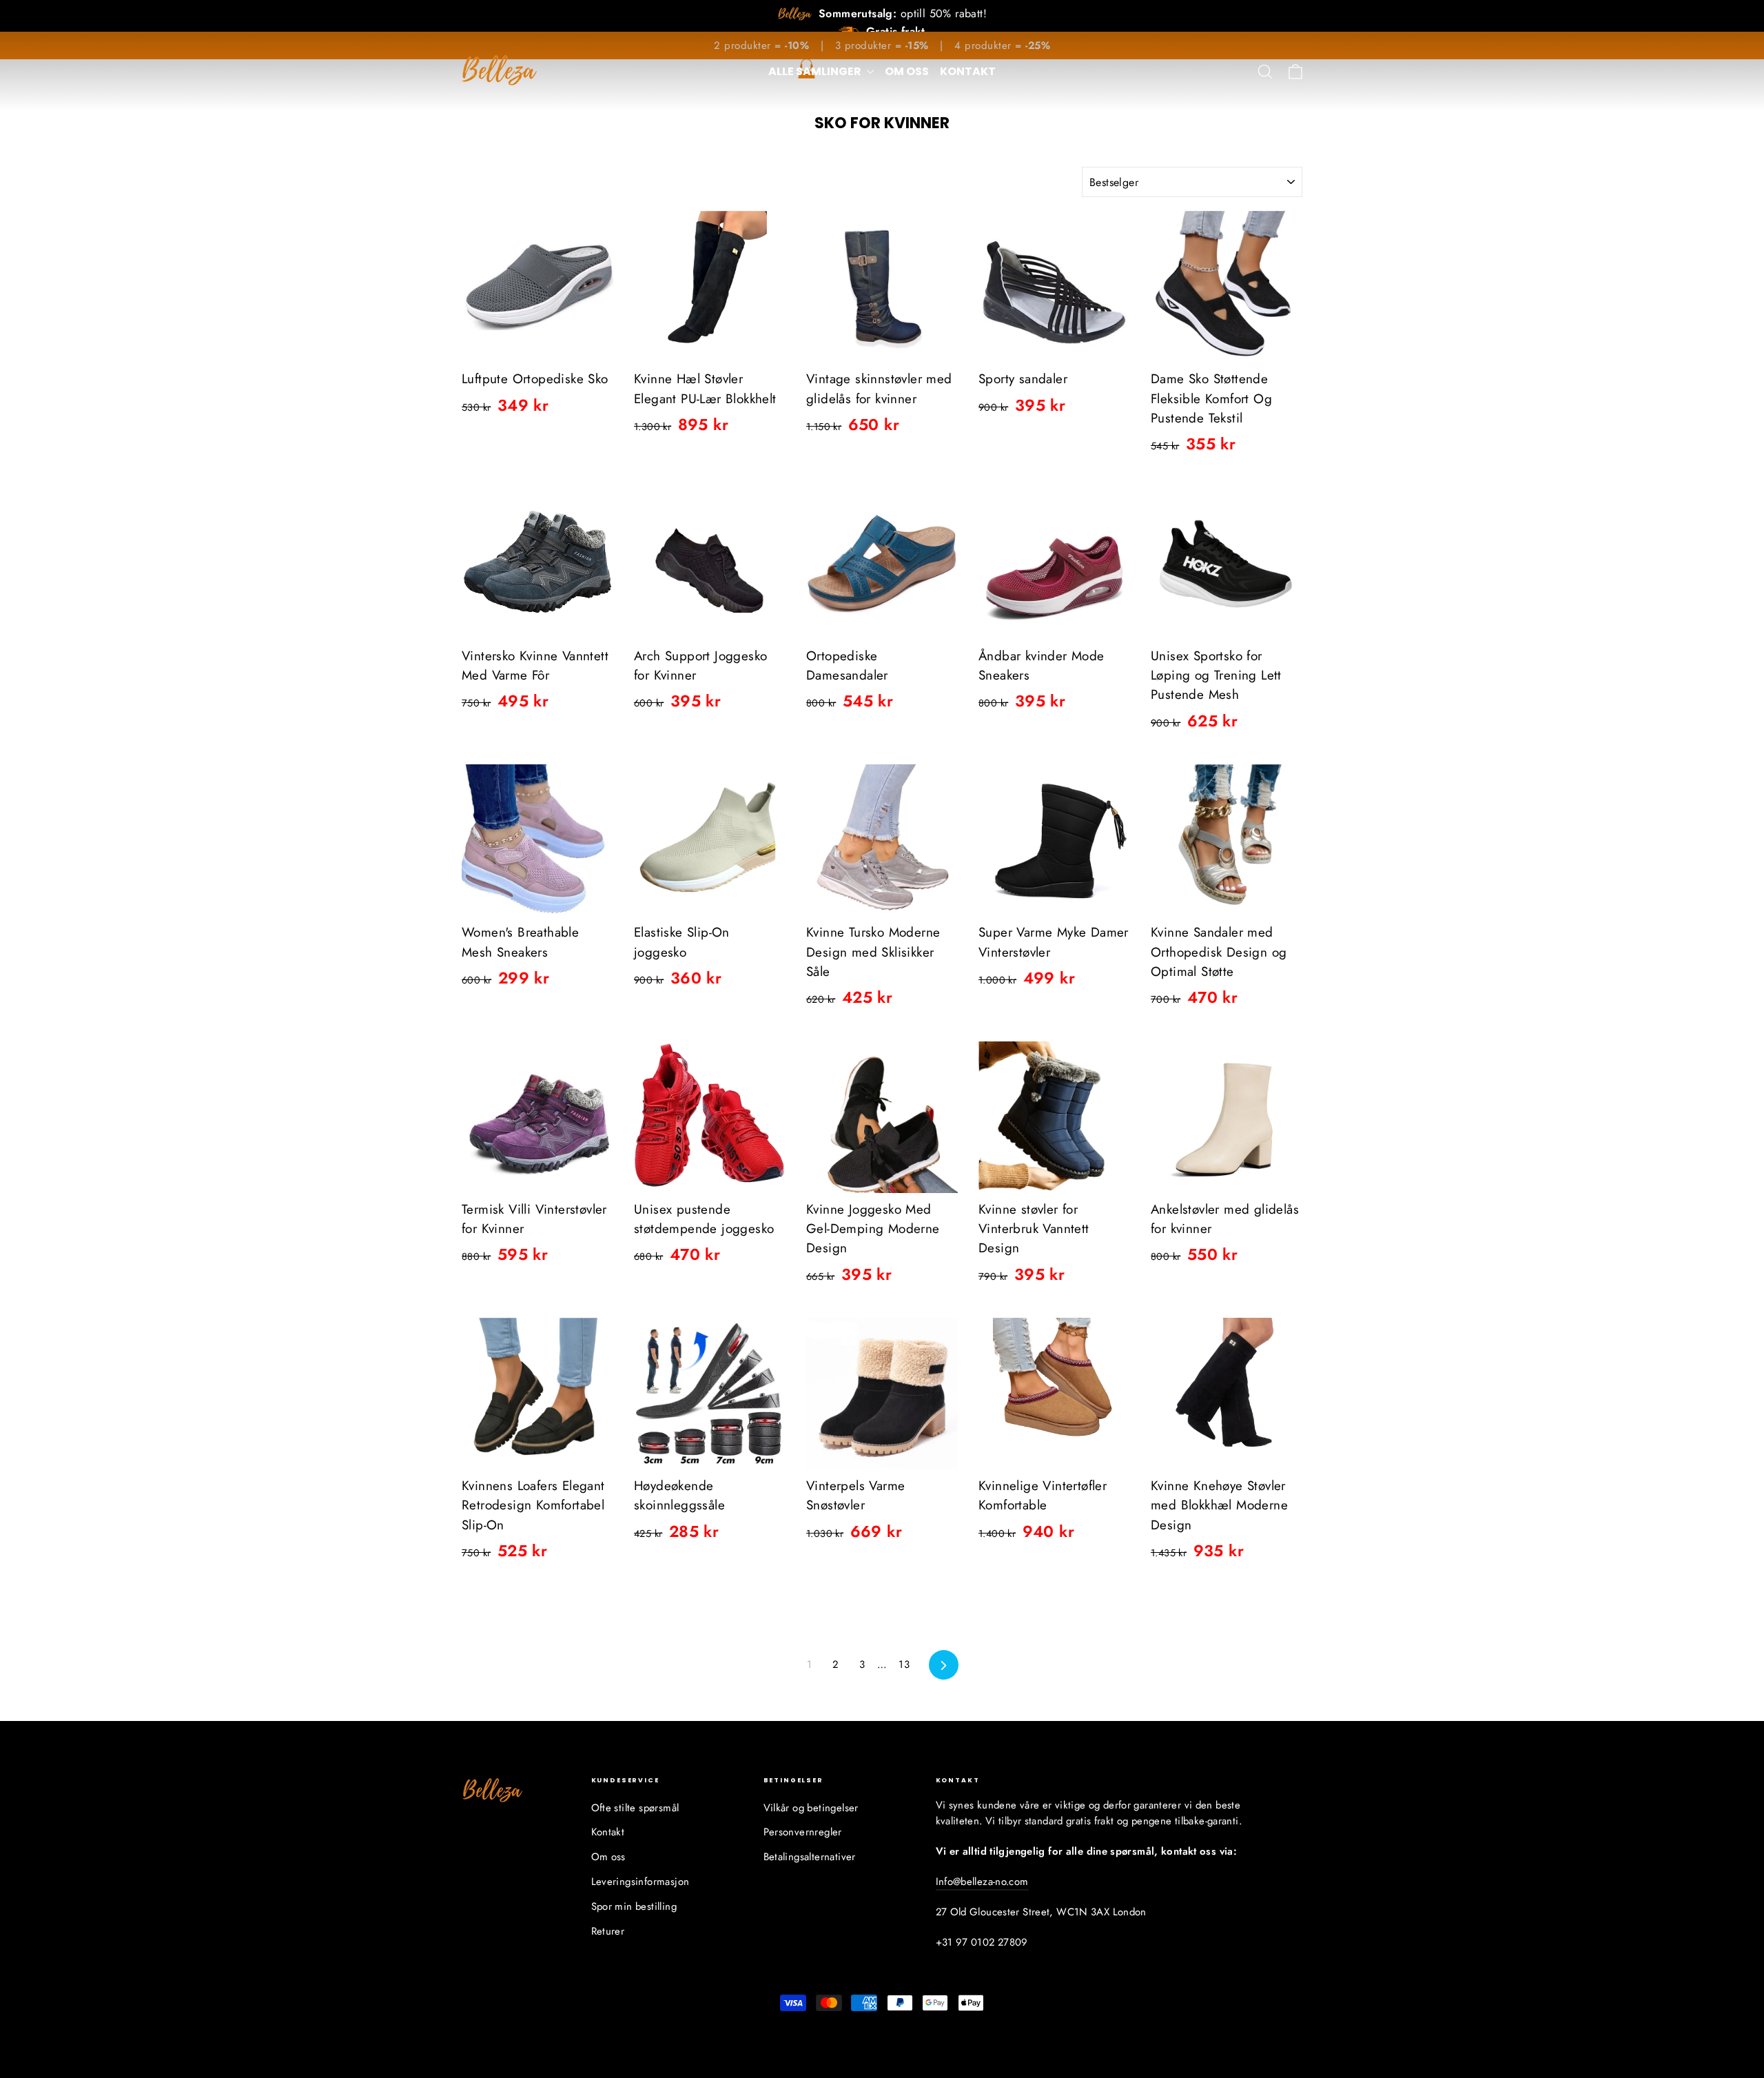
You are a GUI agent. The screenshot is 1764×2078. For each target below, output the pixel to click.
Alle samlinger (816, 71)
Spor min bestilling (634, 1906)
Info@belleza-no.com (982, 1882)
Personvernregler (803, 1832)
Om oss (907, 71)
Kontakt (968, 71)
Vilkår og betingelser (811, 1808)
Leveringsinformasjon (640, 1882)
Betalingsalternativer (810, 1857)
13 (904, 1664)
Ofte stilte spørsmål (635, 1808)
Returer (608, 1931)
